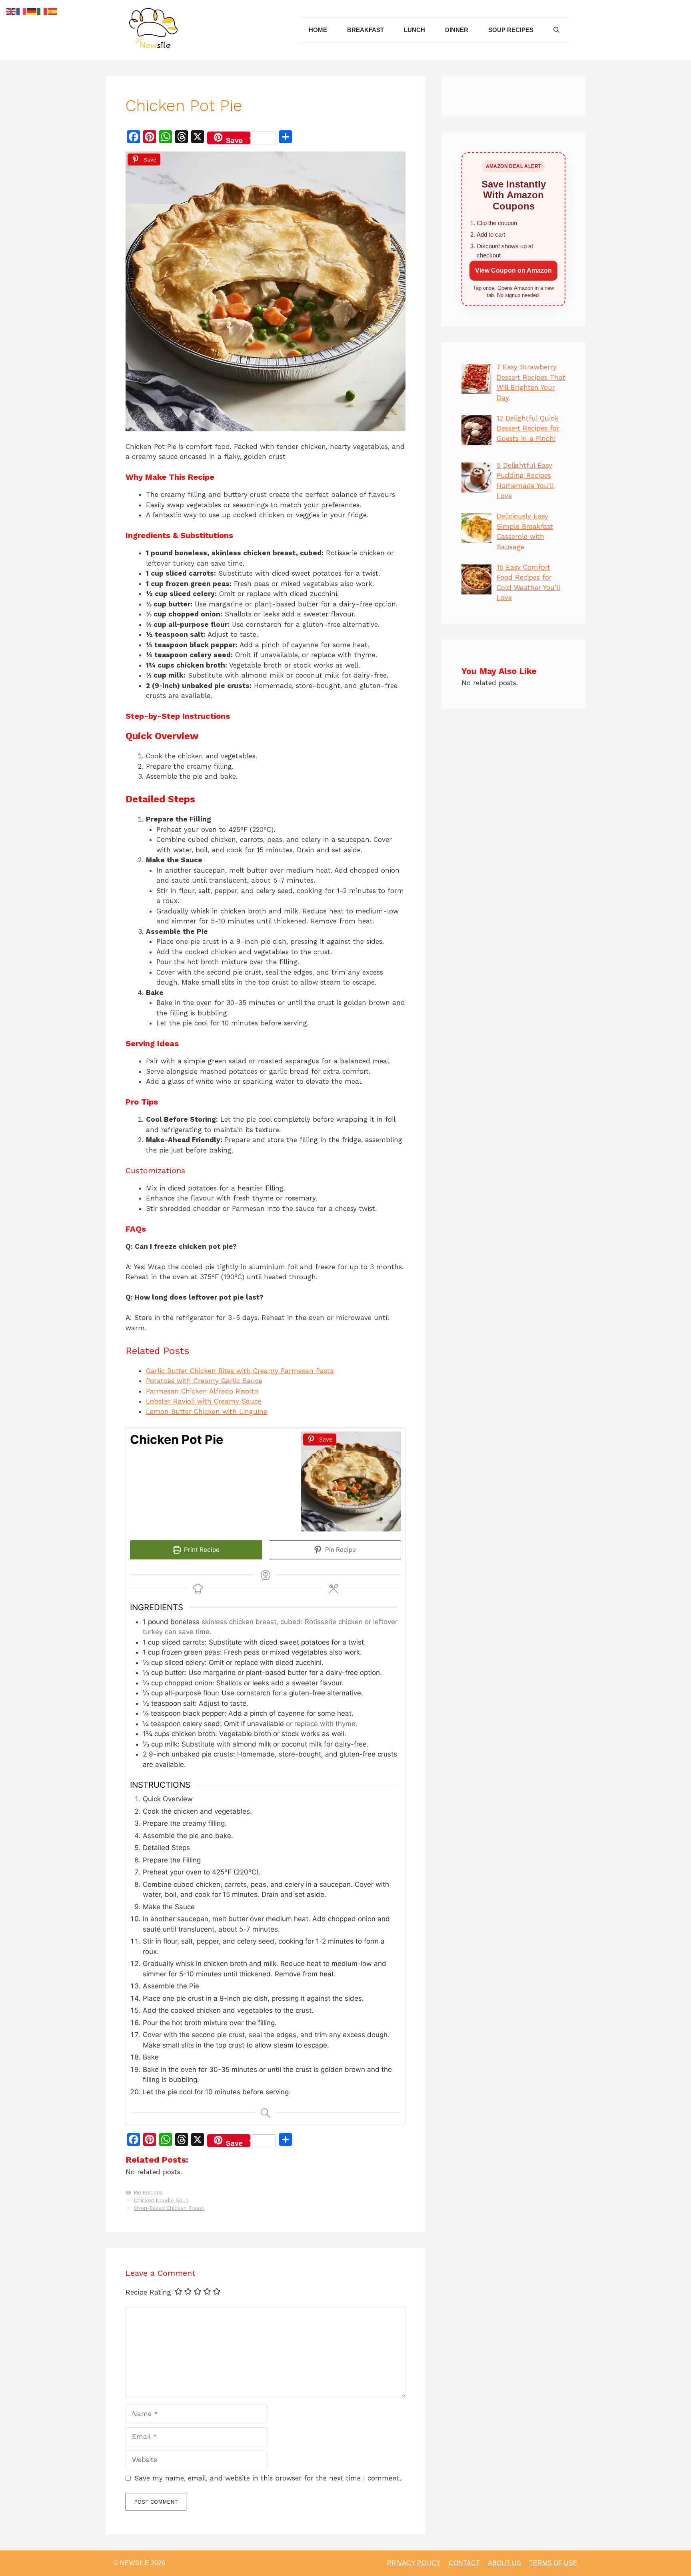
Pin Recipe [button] (340, 1550)
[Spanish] (53, 11)
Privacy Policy (414, 2563)
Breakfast (365, 30)
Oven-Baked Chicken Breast (169, 2208)
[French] (22, 11)
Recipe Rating (148, 2292)
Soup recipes (511, 30)
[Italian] (42, 11)
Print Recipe (201, 1550)
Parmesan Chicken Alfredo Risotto (202, 1391)
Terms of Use (553, 2563)
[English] (11, 11)
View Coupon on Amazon (513, 270)
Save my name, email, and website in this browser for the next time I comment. (268, 2478)
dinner (457, 30)
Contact (464, 2563)
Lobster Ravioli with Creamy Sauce (204, 1401)
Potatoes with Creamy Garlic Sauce (204, 1381)
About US (504, 2563)
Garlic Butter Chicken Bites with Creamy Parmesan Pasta (240, 1371)
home (318, 30)
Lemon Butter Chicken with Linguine (207, 1412)
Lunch (414, 30)
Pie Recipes (148, 2192)
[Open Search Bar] (556, 30)
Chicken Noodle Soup (161, 2200)
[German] (32, 11)
